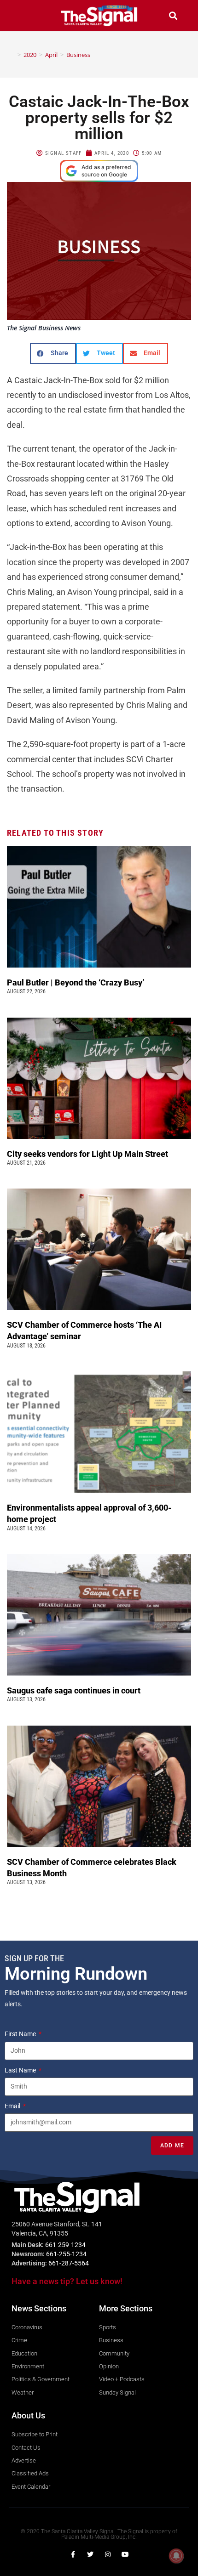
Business (78, 55)
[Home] (12, 55)
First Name (21, 2034)
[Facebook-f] (73, 2554)
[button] (25, 15)
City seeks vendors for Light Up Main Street (88, 1154)
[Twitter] (90, 2554)
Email (13, 2106)
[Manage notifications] (176, 2556)
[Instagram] (108, 2554)
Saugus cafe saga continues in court (75, 1690)
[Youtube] (125, 2554)
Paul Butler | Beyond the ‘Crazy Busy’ (76, 982)
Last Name (21, 2070)
